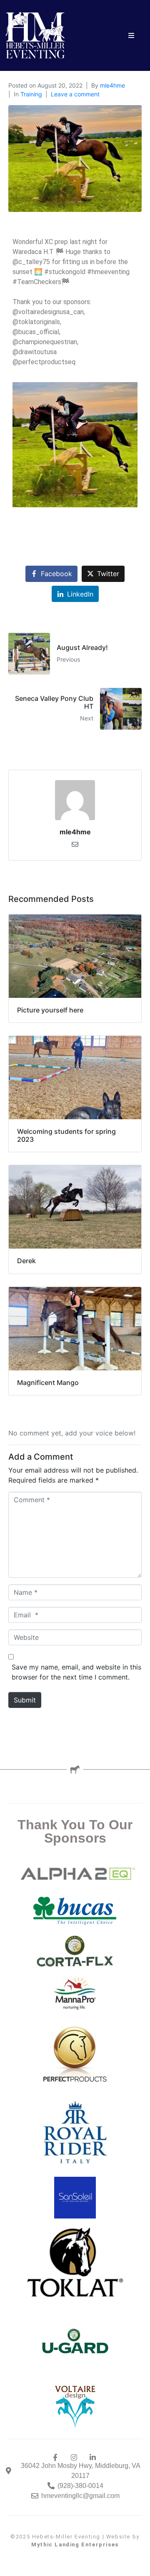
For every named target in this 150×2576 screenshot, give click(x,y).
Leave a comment (75, 94)
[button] (131, 36)
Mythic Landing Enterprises (75, 2545)
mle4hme (112, 85)
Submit (25, 1700)
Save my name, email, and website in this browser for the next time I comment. (76, 1672)
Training (31, 94)
